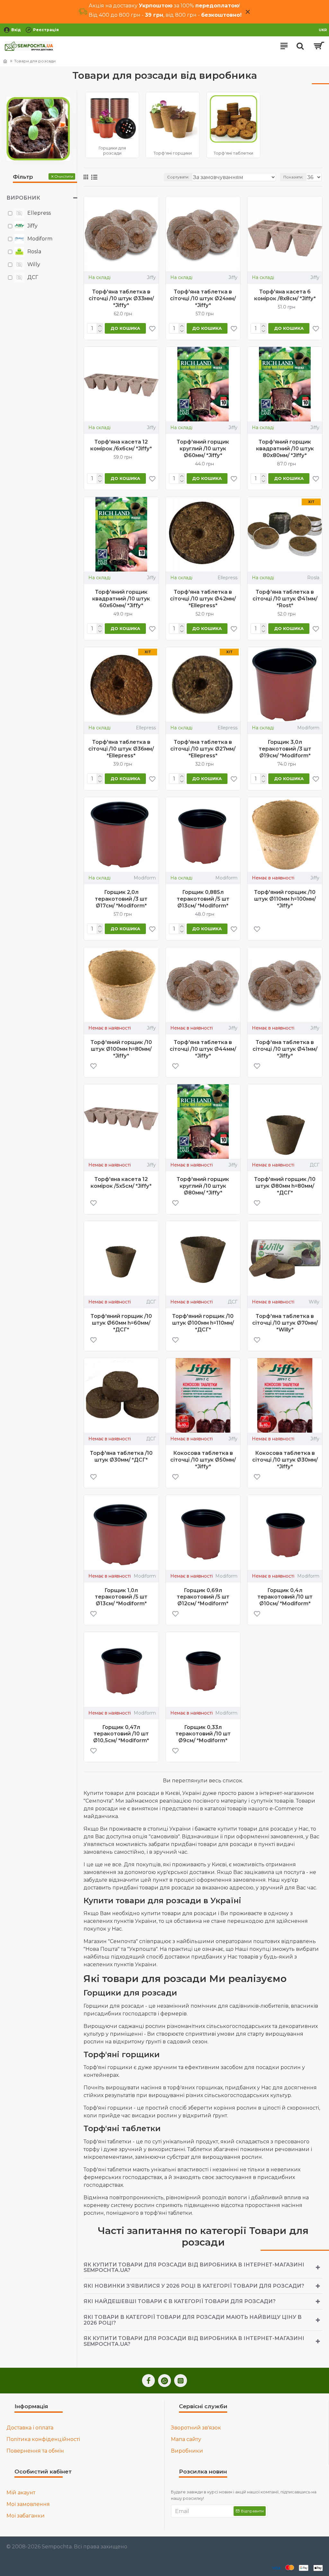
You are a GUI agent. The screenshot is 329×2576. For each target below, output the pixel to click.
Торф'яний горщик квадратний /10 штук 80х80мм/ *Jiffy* (285, 449)
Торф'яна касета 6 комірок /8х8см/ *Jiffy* (285, 295)
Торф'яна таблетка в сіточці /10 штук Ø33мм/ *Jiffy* (121, 298)
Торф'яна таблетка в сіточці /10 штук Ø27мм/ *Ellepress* (203, 749)
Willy (314, 1302)
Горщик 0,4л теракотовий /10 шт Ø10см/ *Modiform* (285, 1597)
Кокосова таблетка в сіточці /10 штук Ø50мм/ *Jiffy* (203, 1460)
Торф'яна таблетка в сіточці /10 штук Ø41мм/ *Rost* (285, 599)
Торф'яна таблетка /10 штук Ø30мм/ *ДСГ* (121, 1456)
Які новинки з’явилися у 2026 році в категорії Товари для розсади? (194, 2286)
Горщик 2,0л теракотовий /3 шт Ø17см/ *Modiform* (121, 899)
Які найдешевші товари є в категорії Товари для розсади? (180, 2301)
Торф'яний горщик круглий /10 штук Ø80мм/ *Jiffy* (203, 1186)
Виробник (23, 198)
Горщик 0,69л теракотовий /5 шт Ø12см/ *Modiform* (203, 1597)
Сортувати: (178, 177)
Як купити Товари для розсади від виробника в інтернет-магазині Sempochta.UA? (194, 2268)
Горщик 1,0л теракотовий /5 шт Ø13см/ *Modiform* (121, 1597)
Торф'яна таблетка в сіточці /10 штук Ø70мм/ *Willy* (285, 1323)
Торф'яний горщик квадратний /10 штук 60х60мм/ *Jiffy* (121, 599)
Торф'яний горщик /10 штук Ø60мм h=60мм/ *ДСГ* (121, 1323)
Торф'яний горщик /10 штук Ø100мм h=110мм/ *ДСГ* (203, 1323)
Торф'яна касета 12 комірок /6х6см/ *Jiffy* (121, 445)
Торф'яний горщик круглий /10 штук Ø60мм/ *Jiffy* (203, 449)
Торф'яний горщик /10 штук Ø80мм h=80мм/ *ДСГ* (285, 1186)
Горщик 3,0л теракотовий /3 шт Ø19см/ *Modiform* (285, 749)
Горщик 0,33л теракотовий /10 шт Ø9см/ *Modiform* (203, 1734)
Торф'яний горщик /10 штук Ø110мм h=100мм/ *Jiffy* (285, 899)
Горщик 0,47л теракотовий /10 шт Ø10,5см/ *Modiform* (121, 1734)
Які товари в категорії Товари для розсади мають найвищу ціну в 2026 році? (193, 2320)
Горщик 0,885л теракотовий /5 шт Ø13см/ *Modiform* (203, 899)
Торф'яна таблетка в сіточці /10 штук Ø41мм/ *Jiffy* (285, 1049)
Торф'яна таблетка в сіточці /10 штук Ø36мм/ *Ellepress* (121, 749)
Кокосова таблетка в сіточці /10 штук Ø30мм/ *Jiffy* (285, 1460)
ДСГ (315, 1165)
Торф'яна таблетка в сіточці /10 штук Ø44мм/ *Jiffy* (203, 1049)
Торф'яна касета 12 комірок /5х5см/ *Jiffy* (121, 1183)
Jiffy (151, 277)
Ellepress (227, 578)
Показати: (293, 177)
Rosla (313, 578)
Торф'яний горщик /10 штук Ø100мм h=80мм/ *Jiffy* (121, 1049)
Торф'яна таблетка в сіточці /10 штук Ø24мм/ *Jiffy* (203, 298)
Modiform (308, 728)
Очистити (64, 176)
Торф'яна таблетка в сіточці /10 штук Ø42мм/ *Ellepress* (203, 599)
